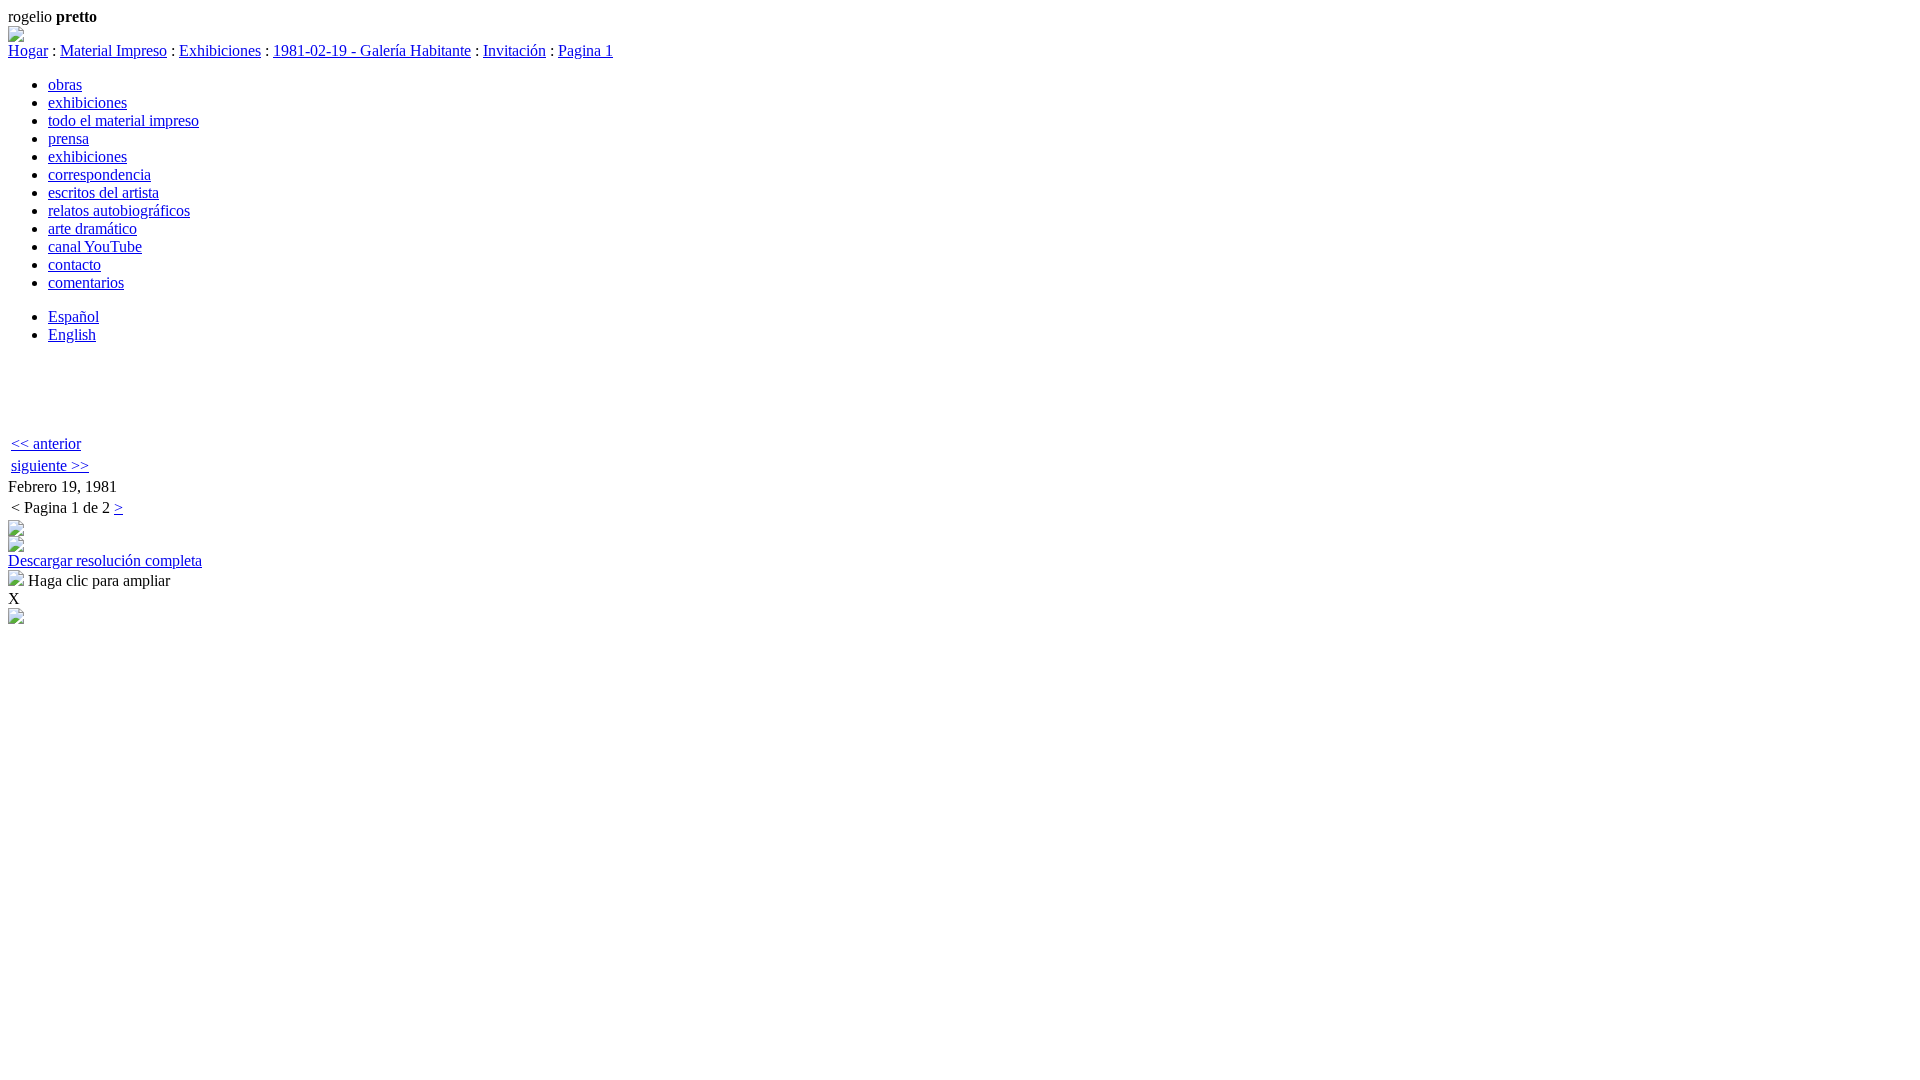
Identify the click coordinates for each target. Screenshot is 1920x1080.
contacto (74, 264)
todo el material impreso (123, 120)
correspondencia (99, 174)
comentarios (86, 282)
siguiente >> (50, 465)
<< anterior (46, 443)
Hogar (28, 50)
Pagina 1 (585, 50)
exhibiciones (87, 102)
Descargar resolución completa (105, 560)
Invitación (514, 50)
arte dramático (92, 228)
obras (65, 84)
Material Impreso (113, 50)
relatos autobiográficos (119, 210)
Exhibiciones (220, 50)
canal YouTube (95, 246)
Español (73, 316)
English (72, 334)
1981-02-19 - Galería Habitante (372, 50)
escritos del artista (103, 192)
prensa (68, 138)
